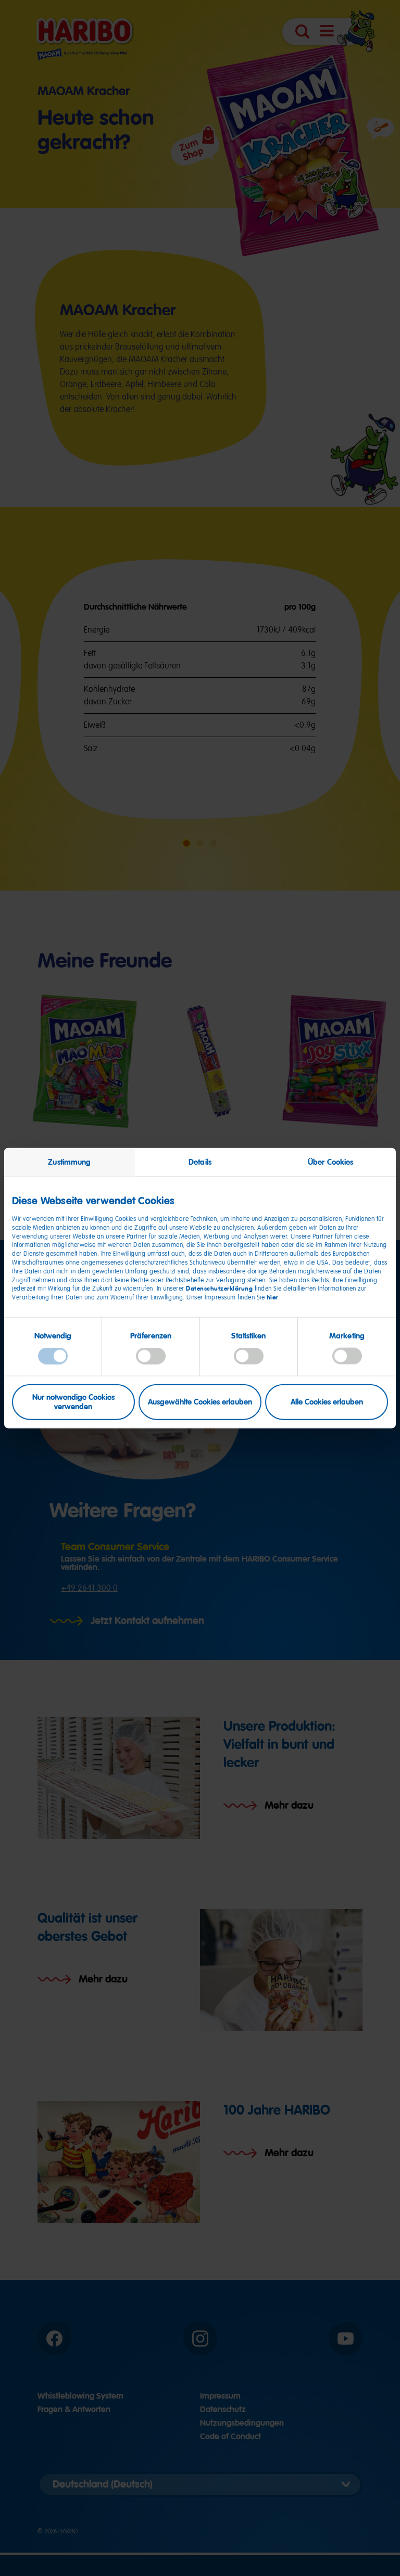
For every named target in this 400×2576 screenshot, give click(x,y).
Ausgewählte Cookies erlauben (200, 1402)
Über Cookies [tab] (330, 1162)
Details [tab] (200, 1162)
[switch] (151, 1356)
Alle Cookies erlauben (327, 1402)
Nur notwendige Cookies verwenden (73, 1402)
